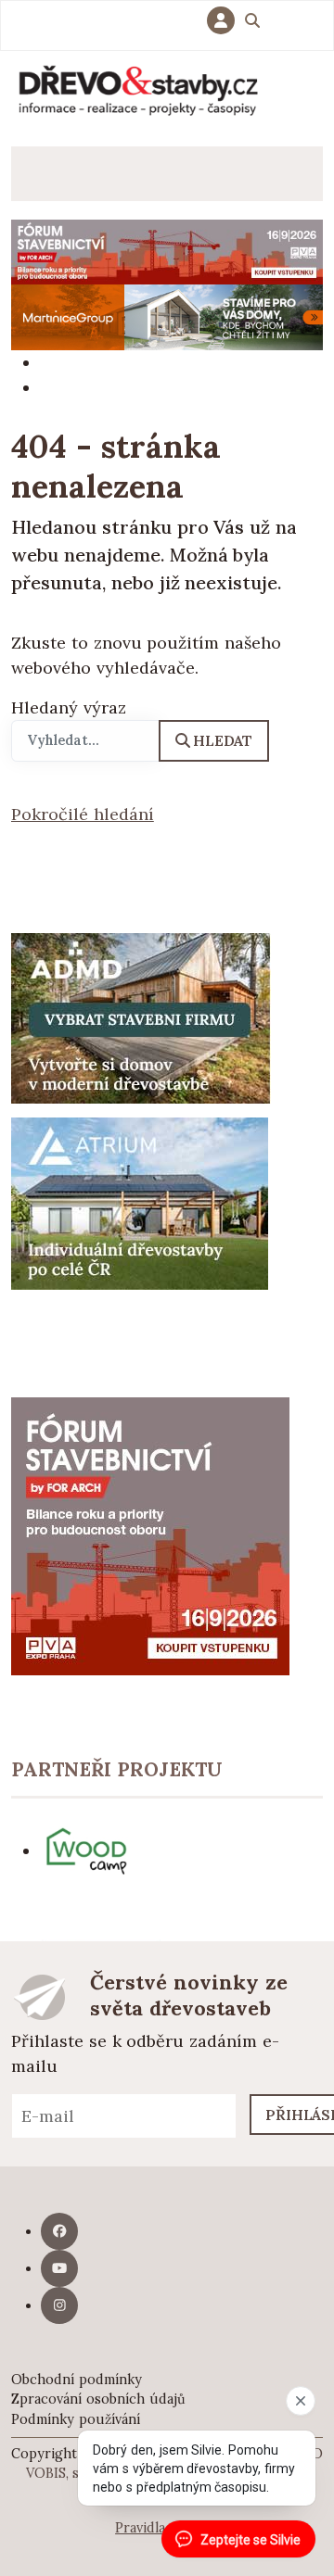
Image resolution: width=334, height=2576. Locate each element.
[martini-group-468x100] (167, 316)
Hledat (223, 740)
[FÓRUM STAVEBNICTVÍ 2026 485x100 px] (167, 251)
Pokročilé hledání (83, 814)
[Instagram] (59, 2305)
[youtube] (59, 2268)
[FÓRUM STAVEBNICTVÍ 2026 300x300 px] (150, 1534)
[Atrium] (140, 1202)
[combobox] (85, 741)
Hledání (252, 23)
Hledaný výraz (69, 707)
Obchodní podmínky (77, 2380)
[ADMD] (141, 1017)
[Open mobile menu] (39, 174)
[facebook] (59, 2231)
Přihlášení (225, 20)
